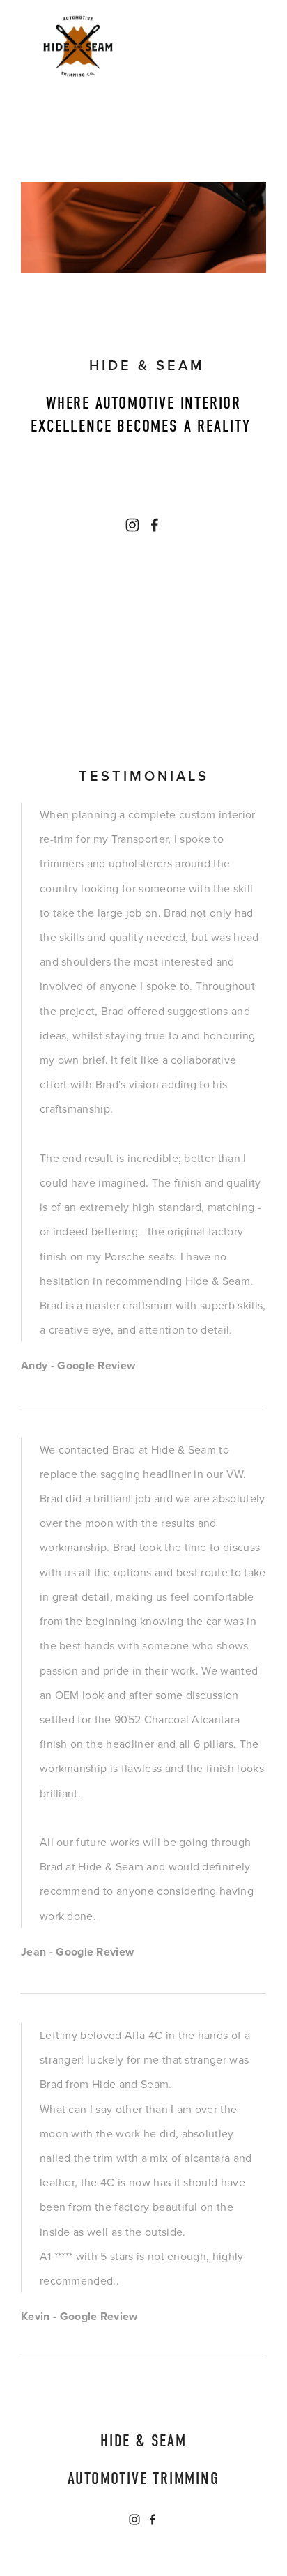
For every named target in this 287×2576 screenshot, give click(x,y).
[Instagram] (132, 525)
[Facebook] (155, 525)
